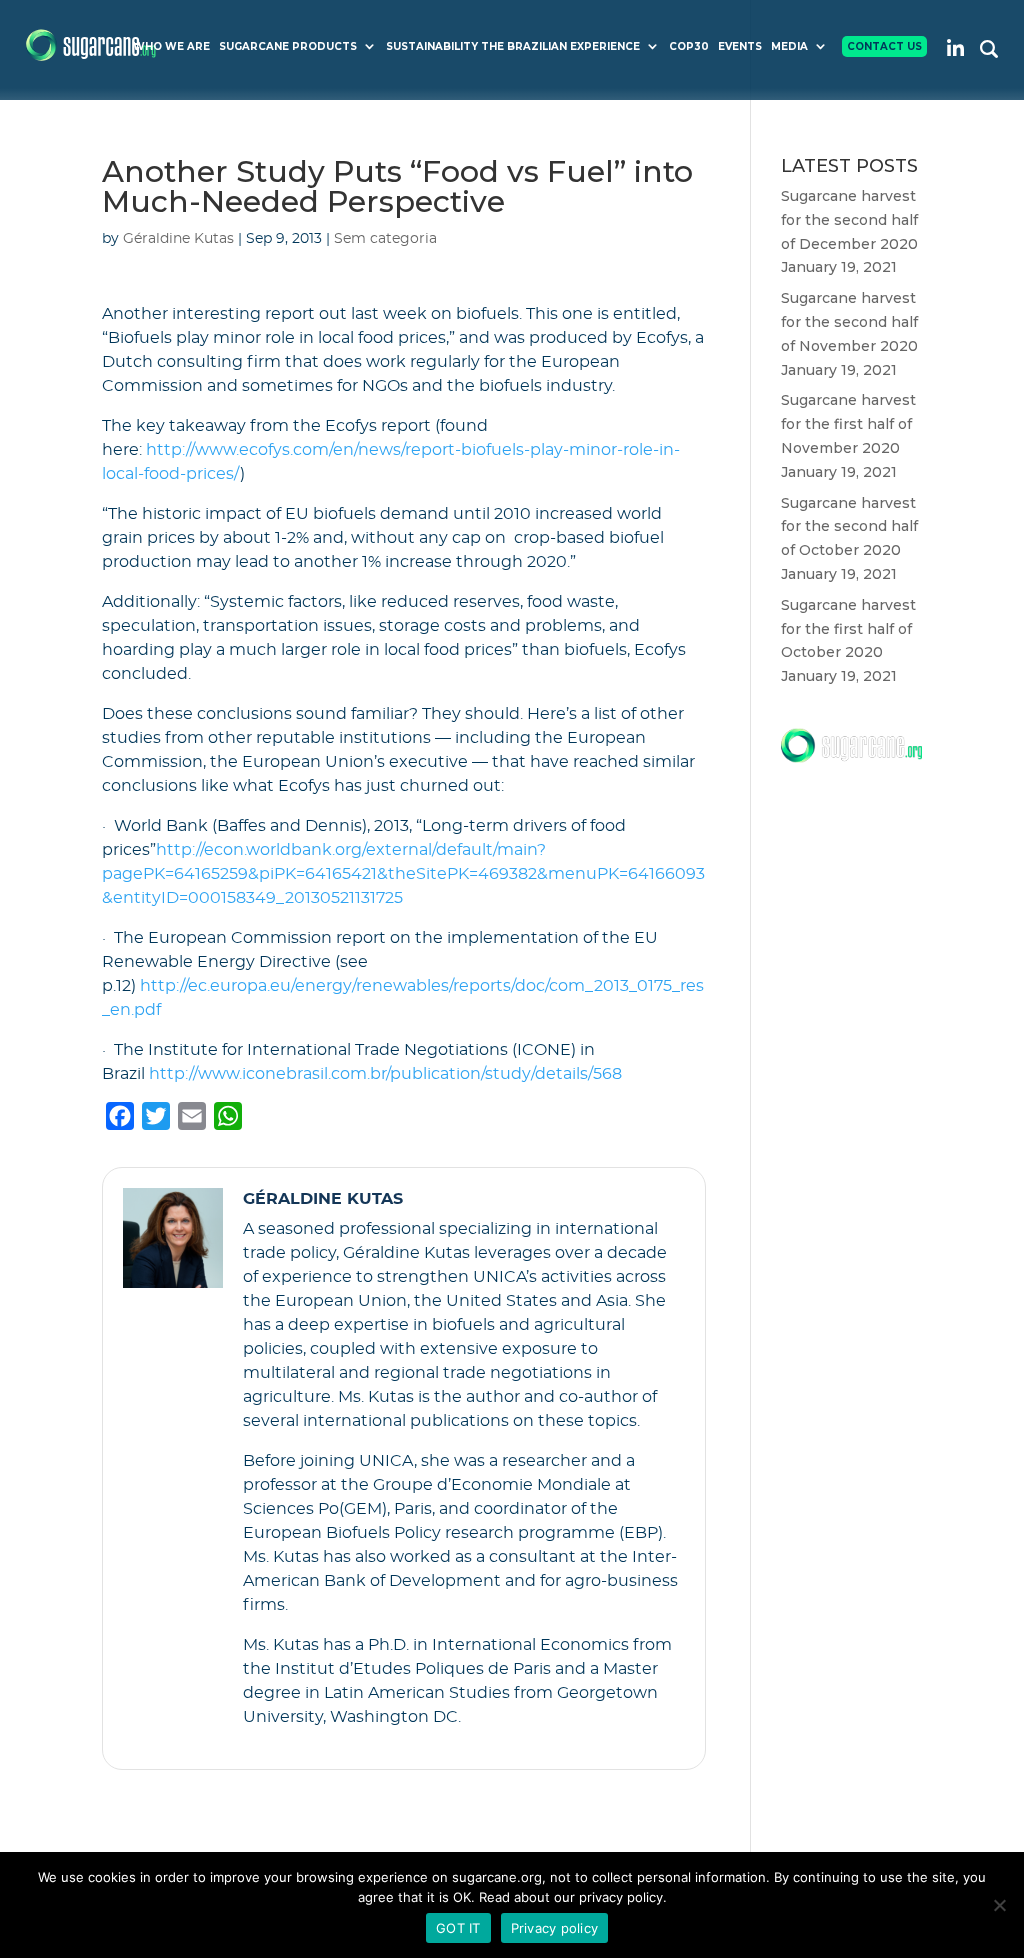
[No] (999, 1905)
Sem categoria (385, 239)
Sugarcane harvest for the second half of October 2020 (849, 527)
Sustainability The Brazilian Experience (513, 47)
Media (789, 47)
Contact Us (884, 46)
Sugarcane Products (288, 47)
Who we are (171, 47)
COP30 (689, 47)
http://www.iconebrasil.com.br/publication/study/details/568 (385, 1074)
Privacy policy (555, 1928)
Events (740, 47)
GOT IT (458, 1928)
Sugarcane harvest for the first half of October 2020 (848, 629)
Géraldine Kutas (178, 239)
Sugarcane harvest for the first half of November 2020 (848, 424)
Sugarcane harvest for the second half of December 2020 (849, 220)
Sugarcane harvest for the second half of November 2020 (849, 322)
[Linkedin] (955, 47)
